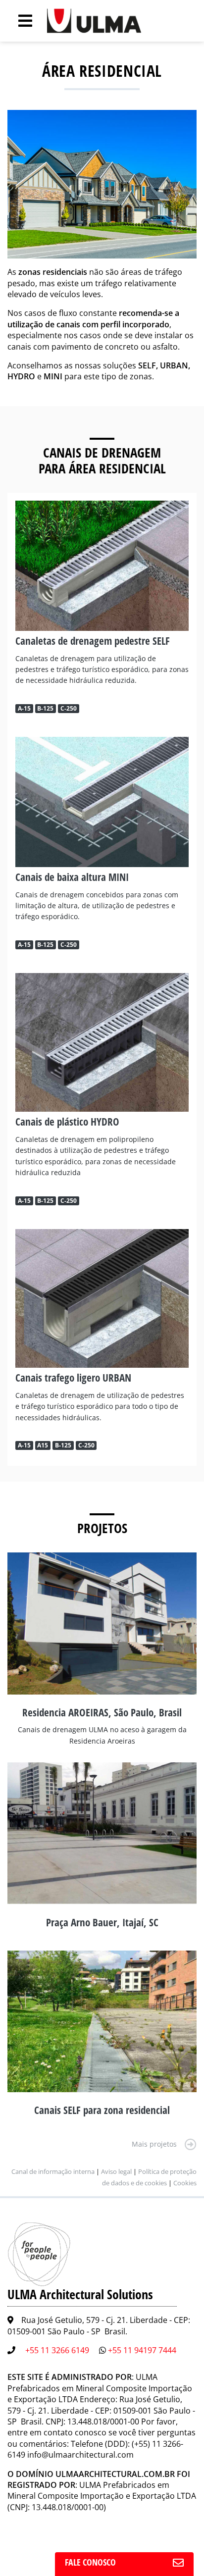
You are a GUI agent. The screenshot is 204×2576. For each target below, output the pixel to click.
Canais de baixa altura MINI (72, 877)
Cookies (185, 2183)
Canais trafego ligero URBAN (73, 1378)
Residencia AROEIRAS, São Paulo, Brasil (102, 1712)
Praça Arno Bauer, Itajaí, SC (102, 1922)
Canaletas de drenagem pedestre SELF (93, 641)
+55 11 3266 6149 (57, 2350)
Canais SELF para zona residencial (102, 2110)
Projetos (102, 1528)
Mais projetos (154, 2144)
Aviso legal (116, 2171)
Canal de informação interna (53, 2171)
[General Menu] (20, 21)
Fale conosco (90, 2562)
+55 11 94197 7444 (142, 2350)
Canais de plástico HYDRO (67, 1122)
